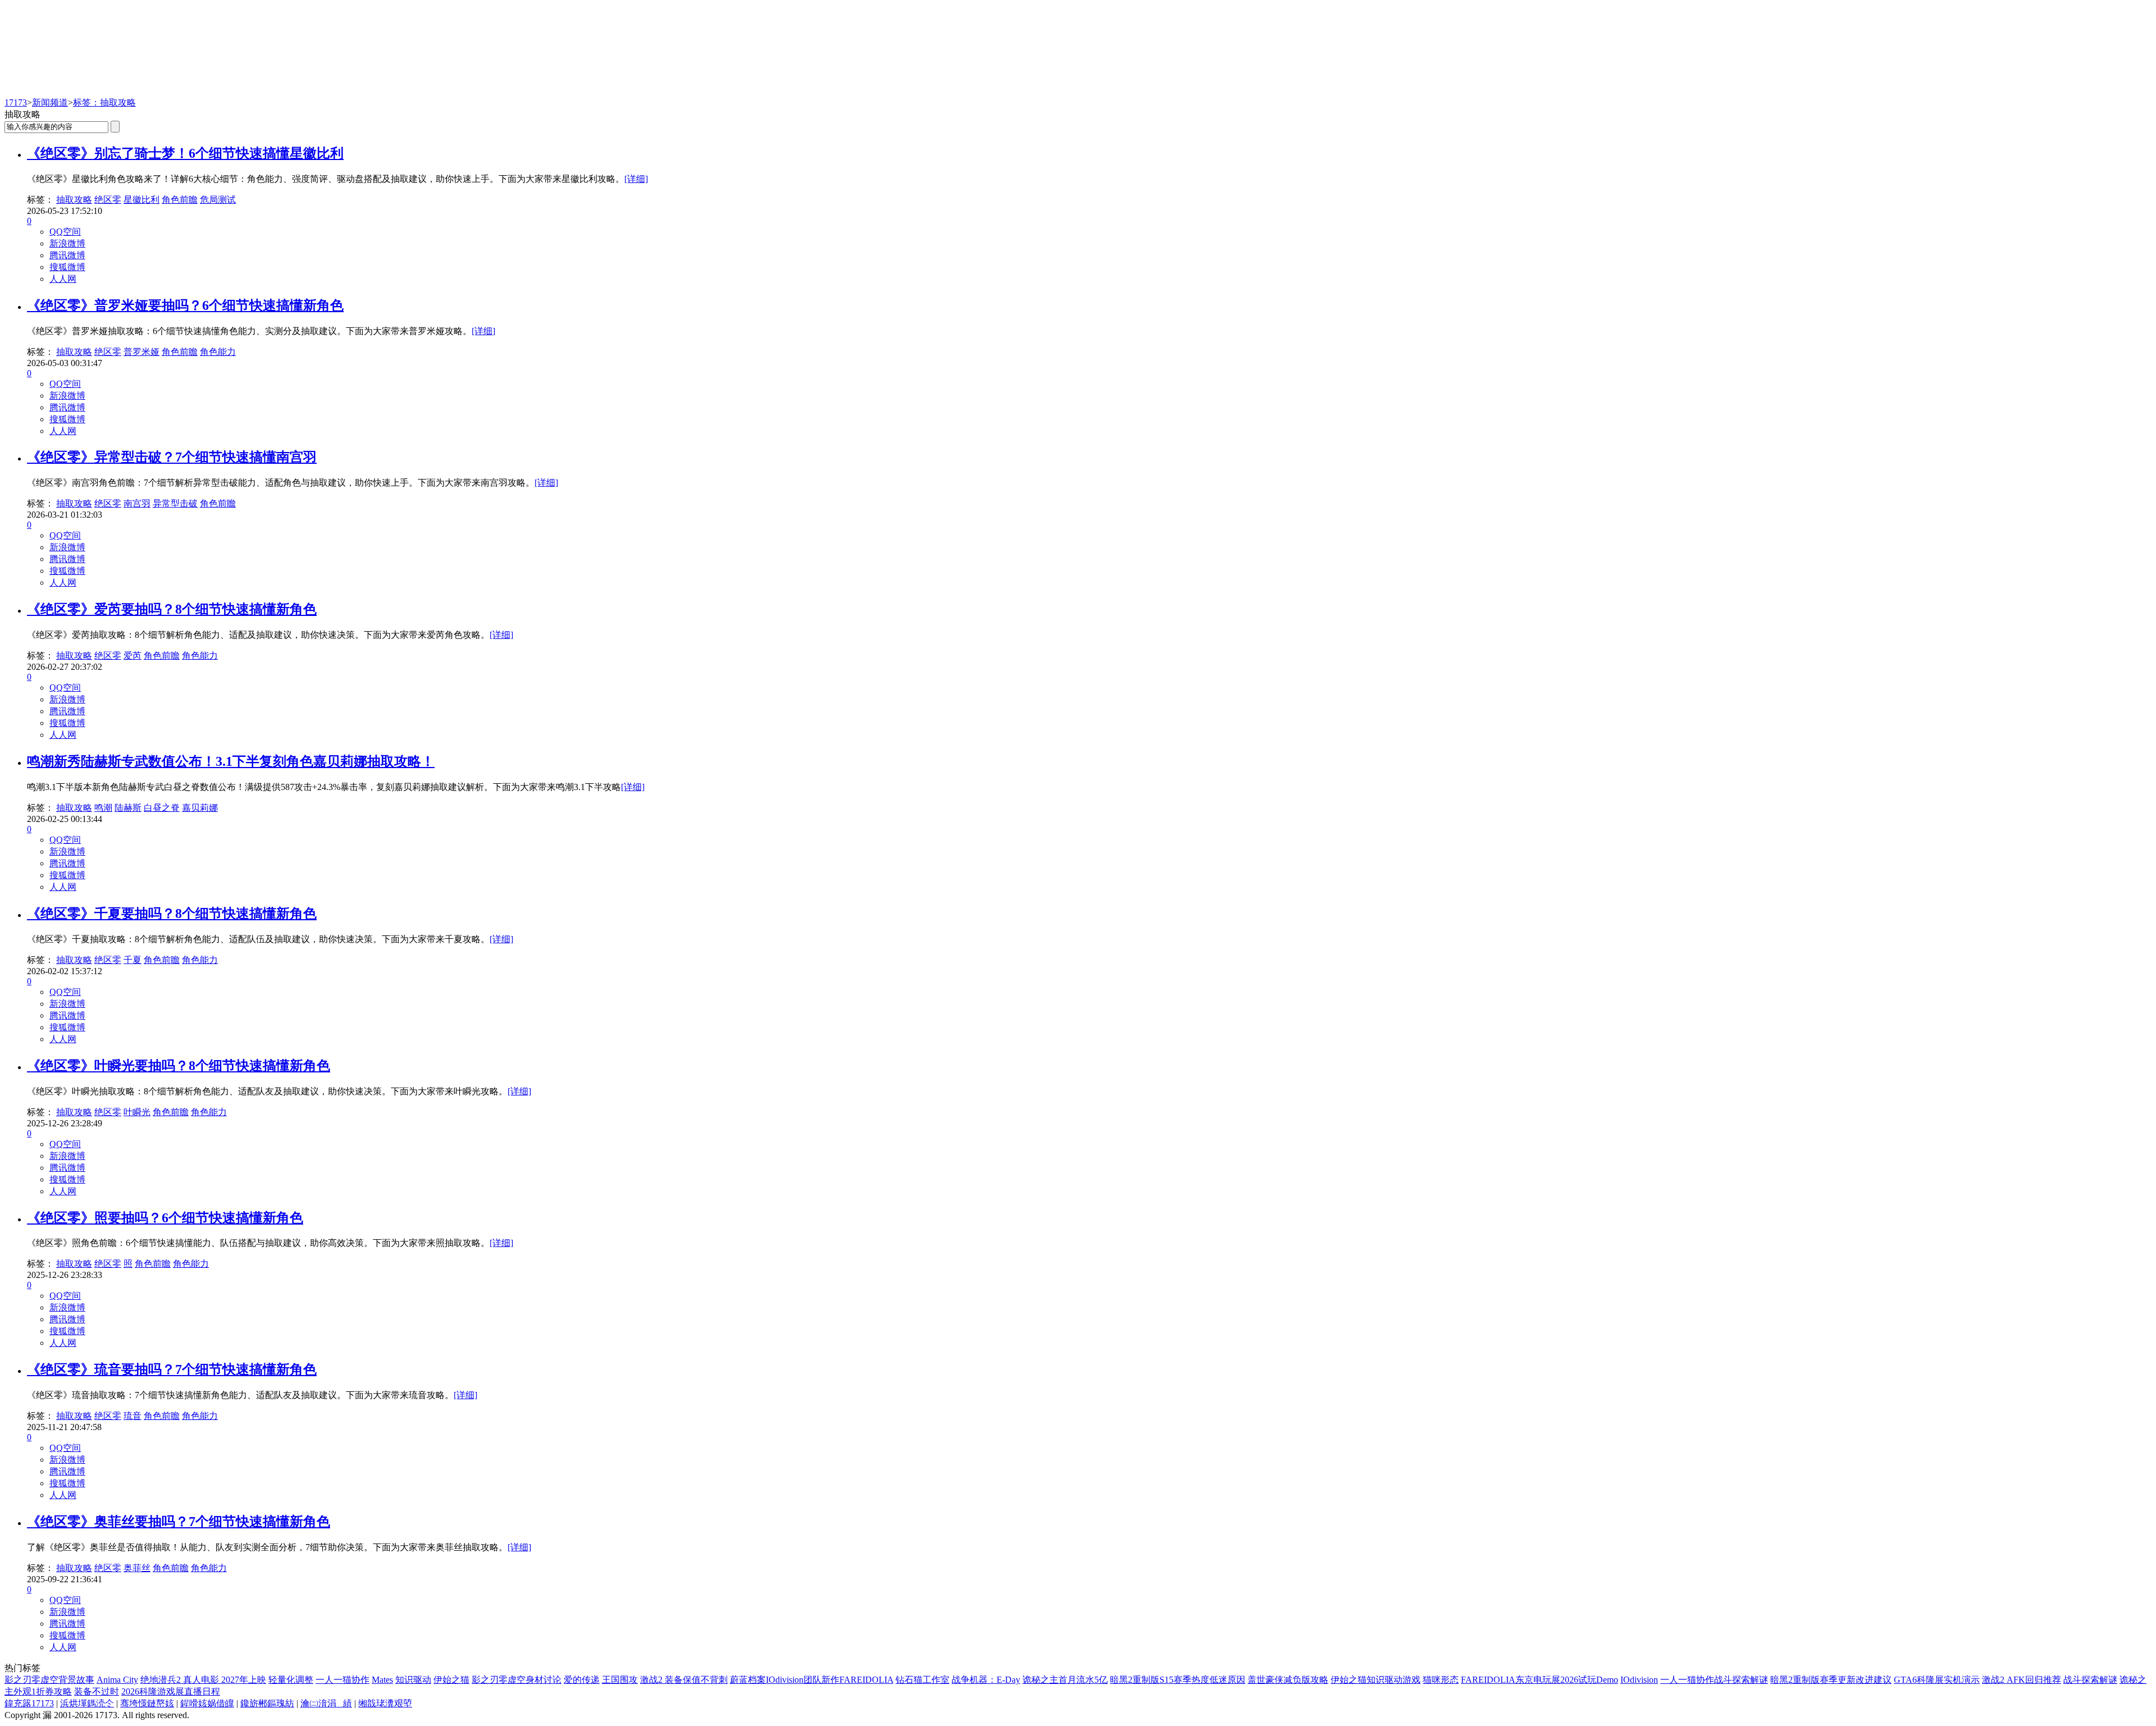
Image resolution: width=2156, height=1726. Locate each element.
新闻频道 (50, 102)
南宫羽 (137, 503)
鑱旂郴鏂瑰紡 (267, 1703)
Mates (382, 1680)
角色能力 (218, 352)
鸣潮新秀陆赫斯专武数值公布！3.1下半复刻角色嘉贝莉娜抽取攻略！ (231, 761)
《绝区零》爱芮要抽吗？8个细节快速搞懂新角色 (172, 609)
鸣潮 (103, 808)
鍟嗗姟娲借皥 (207, 1703)
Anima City (117, 1680)
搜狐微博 (67, 267)
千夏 (133, 960)
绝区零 (108, 200)
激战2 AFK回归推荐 (2022, 1680)
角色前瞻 (180, 200)
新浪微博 (67, 243)
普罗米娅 (141, 352)
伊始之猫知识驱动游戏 (1376, 1680)
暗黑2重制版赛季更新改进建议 (1831, 1680)
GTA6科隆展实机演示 (1937, 1680)
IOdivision (1639, 1680)
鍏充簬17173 (29, 1703)
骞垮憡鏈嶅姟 (147, 1703)
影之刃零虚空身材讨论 (517, 1680)
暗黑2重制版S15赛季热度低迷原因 (1178, 1680)
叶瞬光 (137, 1112)
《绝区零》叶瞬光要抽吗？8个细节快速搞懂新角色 (179, 1066)
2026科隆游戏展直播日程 (171, 1691)
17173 (16, 102)
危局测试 (218, 200)
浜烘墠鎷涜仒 (87, 1703)
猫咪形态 (1441, 1680)
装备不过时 (97, 1691)
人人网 (63, 279)
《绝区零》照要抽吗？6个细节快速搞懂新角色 (165, 1218)
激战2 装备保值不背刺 (684, 1680)
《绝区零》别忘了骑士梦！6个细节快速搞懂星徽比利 (185, 153)
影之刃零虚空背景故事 (49, 1680)
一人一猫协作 (342, 1680)
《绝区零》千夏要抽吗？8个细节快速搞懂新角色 (172, 914)
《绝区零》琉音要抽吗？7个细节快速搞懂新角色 (172, 1369)
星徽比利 (141, 200)
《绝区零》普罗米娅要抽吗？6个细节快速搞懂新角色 (185, 305)
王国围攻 (620, 1680)
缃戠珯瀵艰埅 (385, 1703)
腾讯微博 (67, 255)
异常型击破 (175, 503)
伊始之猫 (451, 1680)
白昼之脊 (162, 808)
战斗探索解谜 (2090, 1680)
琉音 (133, 1416)
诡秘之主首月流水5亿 (1065, 1680)
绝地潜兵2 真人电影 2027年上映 (203, 1680)
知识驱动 (413, 1680)
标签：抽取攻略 (104, 102)
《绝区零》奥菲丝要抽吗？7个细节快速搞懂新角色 (179, 1522)
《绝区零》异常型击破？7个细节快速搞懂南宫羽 (172, 457)
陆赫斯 (128, 808)
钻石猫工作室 (922, 1680)
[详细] (636, 179)
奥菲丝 (137, 1568)
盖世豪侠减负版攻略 (1288, 1680)
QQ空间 (65, 232)
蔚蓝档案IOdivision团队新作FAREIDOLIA (812, 1680)
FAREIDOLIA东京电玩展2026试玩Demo (1540, 1680)
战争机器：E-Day (986, 1680)
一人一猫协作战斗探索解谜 (1714, 1680)
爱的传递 (582, 1680)
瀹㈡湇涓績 (326, 1703)
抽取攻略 (74, 200)
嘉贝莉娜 (200, 808)
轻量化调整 (291, 1680)
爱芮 (133, 656)
